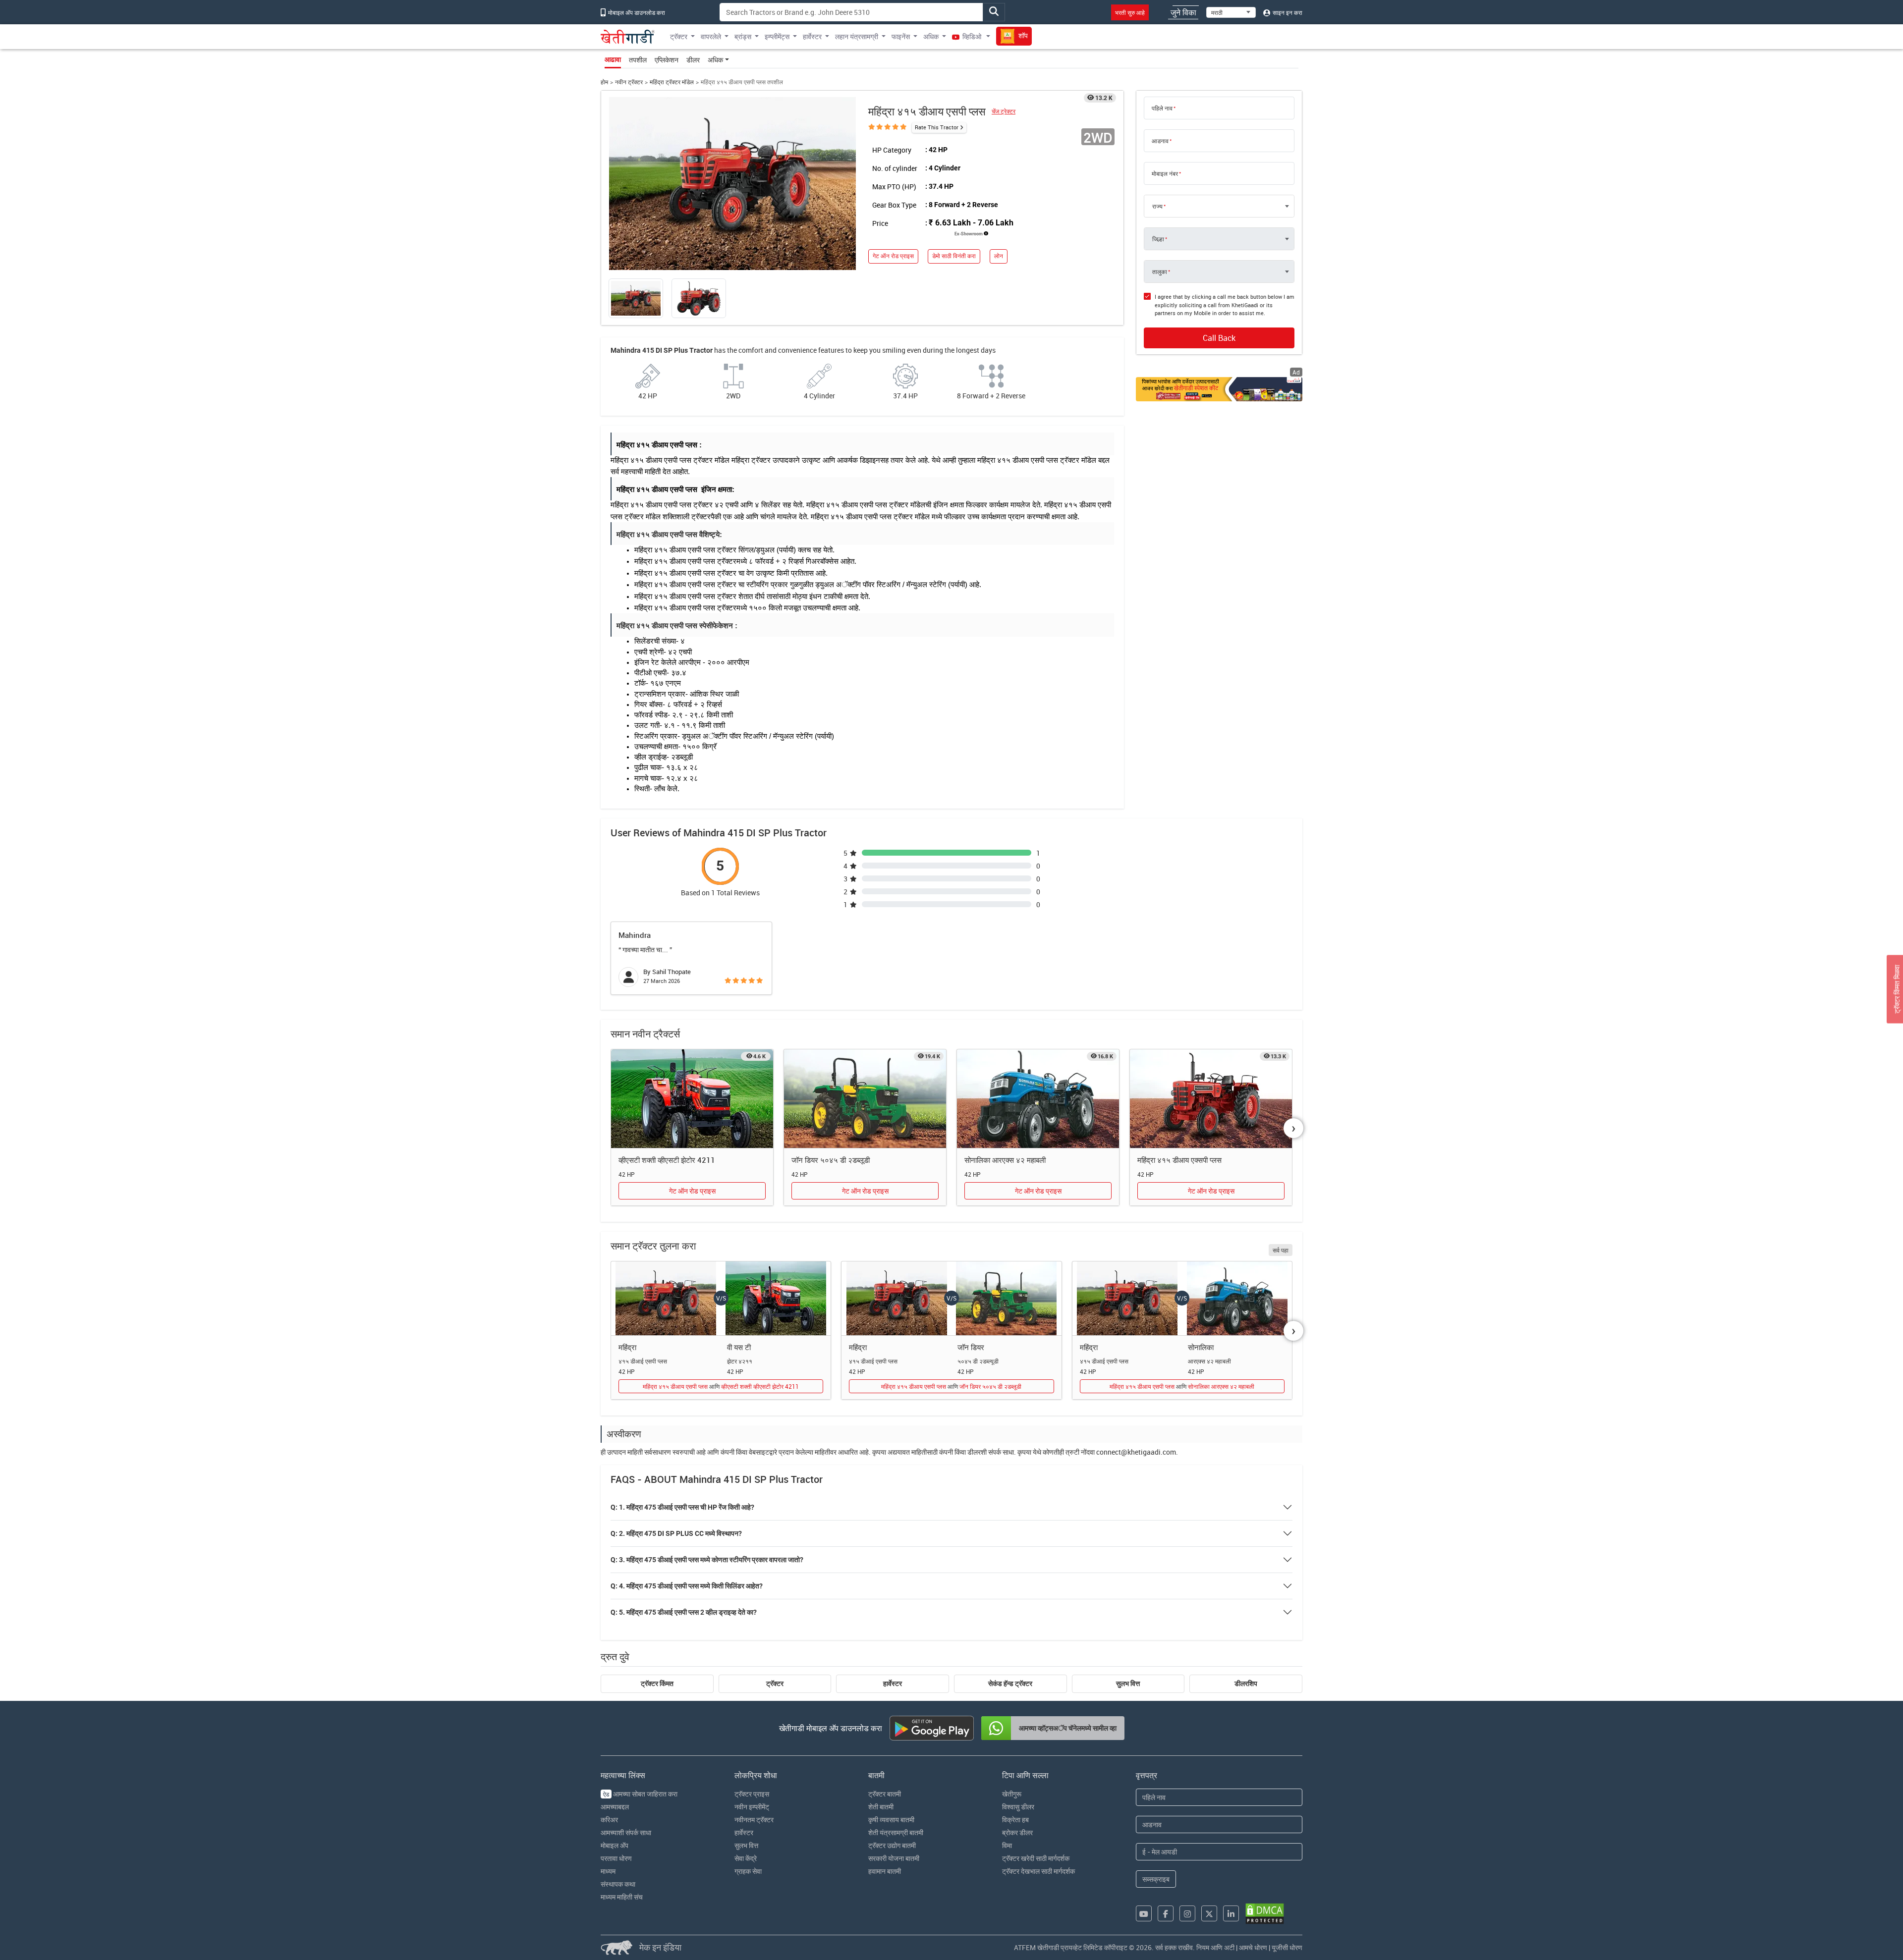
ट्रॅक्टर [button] (679, 36)
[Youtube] (1144, 1913)
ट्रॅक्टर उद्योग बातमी (892, 1845)
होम (604, 82)
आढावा (613, 59)
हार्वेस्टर (893, 1684)
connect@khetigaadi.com (1136, 1452)
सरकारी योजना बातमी (894, 1858)
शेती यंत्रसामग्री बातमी (896, 1832)
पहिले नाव (1162, 108)
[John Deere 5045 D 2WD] (865, 1099)
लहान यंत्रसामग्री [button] (857, 36)
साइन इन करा (1287, 12)
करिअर (609, 1820)
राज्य (1157, 206)
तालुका (1160, 272)
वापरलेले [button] (711, 36)
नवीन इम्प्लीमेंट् (752, 1807)
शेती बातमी (881, 1807)
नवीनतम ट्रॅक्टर (754, 1820)
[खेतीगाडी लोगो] (628, 37)
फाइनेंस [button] (901, 36)
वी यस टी (739, 1347)
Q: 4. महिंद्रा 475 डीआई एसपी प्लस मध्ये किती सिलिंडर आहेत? (687, 1586)
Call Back (1219, 338)
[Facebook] (1166, 1913)
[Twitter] (1209, 1913)
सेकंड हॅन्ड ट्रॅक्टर (1010, 1684)
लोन (999, 256)
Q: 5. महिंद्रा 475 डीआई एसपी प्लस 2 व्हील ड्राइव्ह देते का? (684, 1612)
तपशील (638, 60)
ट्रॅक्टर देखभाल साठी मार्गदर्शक (1038, 1871)
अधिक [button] (931, 36)
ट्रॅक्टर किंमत (657, 1684)
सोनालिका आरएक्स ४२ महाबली (1005, 1160)
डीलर (693, 60)
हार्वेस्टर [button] (812, 36)
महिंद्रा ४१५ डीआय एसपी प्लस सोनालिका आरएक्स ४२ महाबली (1182, 1386)
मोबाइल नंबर (1165, 173)
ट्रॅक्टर (775, 1684)
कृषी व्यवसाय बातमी (891, 1820)
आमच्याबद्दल (615, 1807)
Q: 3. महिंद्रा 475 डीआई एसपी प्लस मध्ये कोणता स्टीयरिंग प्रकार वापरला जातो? (707, 1560)
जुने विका (1183, 12)
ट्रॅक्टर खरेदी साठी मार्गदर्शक (1036, 1858)
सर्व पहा (1281, 1250)
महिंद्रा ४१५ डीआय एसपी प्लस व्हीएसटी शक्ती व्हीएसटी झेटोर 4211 (721, 1386)
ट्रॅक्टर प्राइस (752, 1794)
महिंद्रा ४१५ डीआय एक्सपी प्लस (1179, 1160)
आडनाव (1160, 141)
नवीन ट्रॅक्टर (629, 82)
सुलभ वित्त (1128, 1684)
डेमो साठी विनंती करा (954, 256)
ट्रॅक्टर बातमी (885, 1794)
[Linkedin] (1231, 1913)
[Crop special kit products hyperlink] (1219, 389)
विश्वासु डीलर (1018, 1807)
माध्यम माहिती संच (622, 1897)
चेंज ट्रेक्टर (1004, 111)
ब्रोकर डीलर (1017, 1832)
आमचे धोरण (1253, 1947)
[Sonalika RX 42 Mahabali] (1038, 1099)
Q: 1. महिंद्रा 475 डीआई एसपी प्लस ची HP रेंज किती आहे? (682, 1507)
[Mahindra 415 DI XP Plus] (1211, 1099)
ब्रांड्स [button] (743, 36)
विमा (1007, 1845)
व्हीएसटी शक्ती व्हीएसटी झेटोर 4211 (667, 1160)
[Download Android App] (932, 1728)
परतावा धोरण (616, 1858)
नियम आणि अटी (1215, 1947)
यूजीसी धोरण (1287, 1947)
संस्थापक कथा (618, 1884)
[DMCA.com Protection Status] (1265, 1914)
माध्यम (608, 1871)
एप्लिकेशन (667, 60)
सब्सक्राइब (1156, 1879)
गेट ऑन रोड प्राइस (893, 256)
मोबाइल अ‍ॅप (615, 1845)
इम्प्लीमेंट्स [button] (777, 36)
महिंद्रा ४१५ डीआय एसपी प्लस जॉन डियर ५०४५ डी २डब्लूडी (951, 1386)
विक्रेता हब (1015, 1820)
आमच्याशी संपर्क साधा (626, 1832)
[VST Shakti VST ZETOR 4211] (692, 1099)
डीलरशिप (1246, 1684)
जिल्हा (1158, 239)
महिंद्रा (627, 1347)
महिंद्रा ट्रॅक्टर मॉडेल (672, 82)
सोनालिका (1201, 1347)
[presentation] (1293, 1128)
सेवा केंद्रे (746, 1858)
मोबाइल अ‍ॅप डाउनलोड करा (636, 12)
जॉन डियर (971, 1347)
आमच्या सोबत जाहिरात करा (640, 1794)
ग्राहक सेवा (748, 1871)
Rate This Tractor (937, 127)
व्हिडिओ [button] (972, 36)
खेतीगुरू (1012, 1794)
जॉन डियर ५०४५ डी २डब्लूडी (831, 1160)
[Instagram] (1187, 1913)
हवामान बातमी (885, 1871)
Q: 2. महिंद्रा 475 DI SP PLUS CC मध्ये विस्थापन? (676, 1533)
